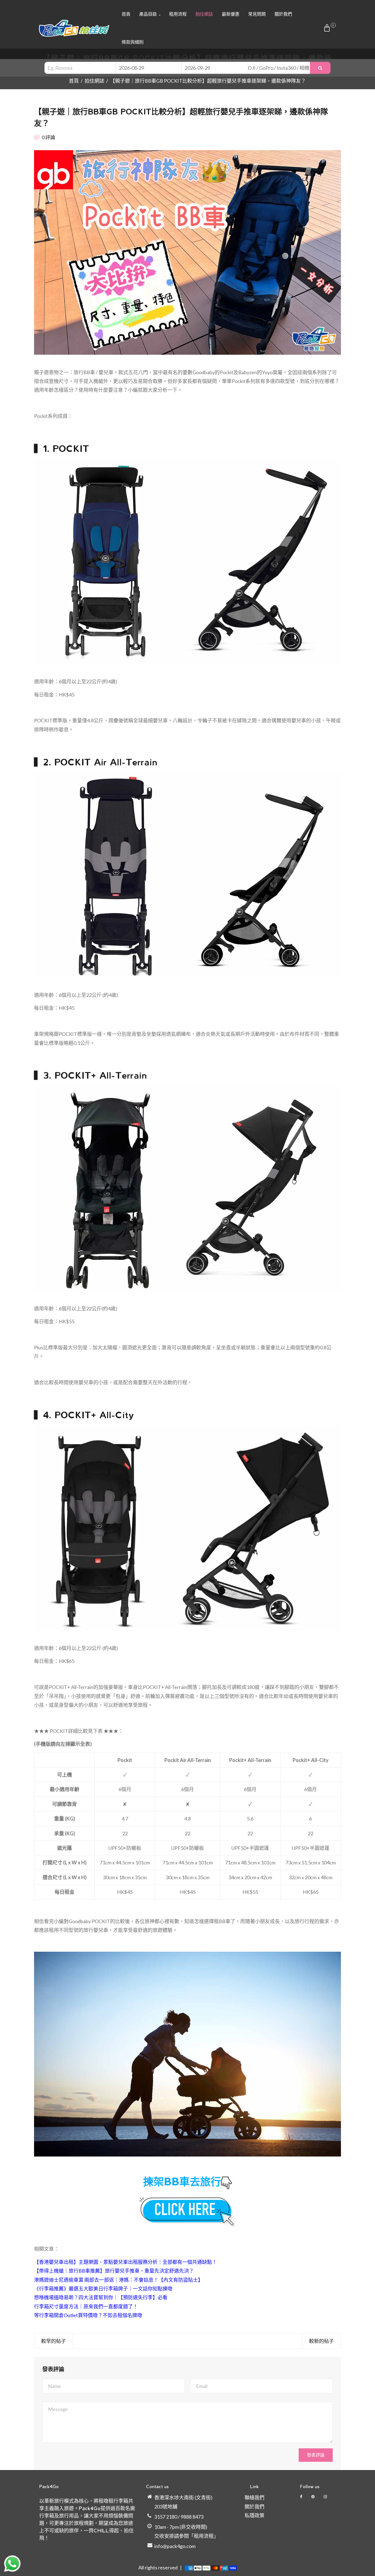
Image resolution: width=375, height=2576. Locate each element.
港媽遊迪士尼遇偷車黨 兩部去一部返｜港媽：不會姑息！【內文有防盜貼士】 (118, 2280)
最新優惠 (231, 14)
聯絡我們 (254, 2497)
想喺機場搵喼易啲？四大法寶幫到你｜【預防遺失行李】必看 (101, 2297)
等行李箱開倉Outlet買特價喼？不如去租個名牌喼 (88, 2315)
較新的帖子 (321, 2341)
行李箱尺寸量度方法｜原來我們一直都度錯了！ (86, 2306)
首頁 (126, 14)
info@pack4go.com (175, 2546)
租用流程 (178, 14)
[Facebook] (302, 2497)
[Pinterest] (313, 2497)
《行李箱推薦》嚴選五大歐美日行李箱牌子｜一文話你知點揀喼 (103, 2289)
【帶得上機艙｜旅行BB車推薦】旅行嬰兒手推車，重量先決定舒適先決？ (114, 2271)
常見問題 (257, 14)
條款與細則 (133, 42)
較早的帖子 (54, 2341)
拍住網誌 (204, 14)
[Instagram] (326, 2497)
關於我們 (283, 14)
